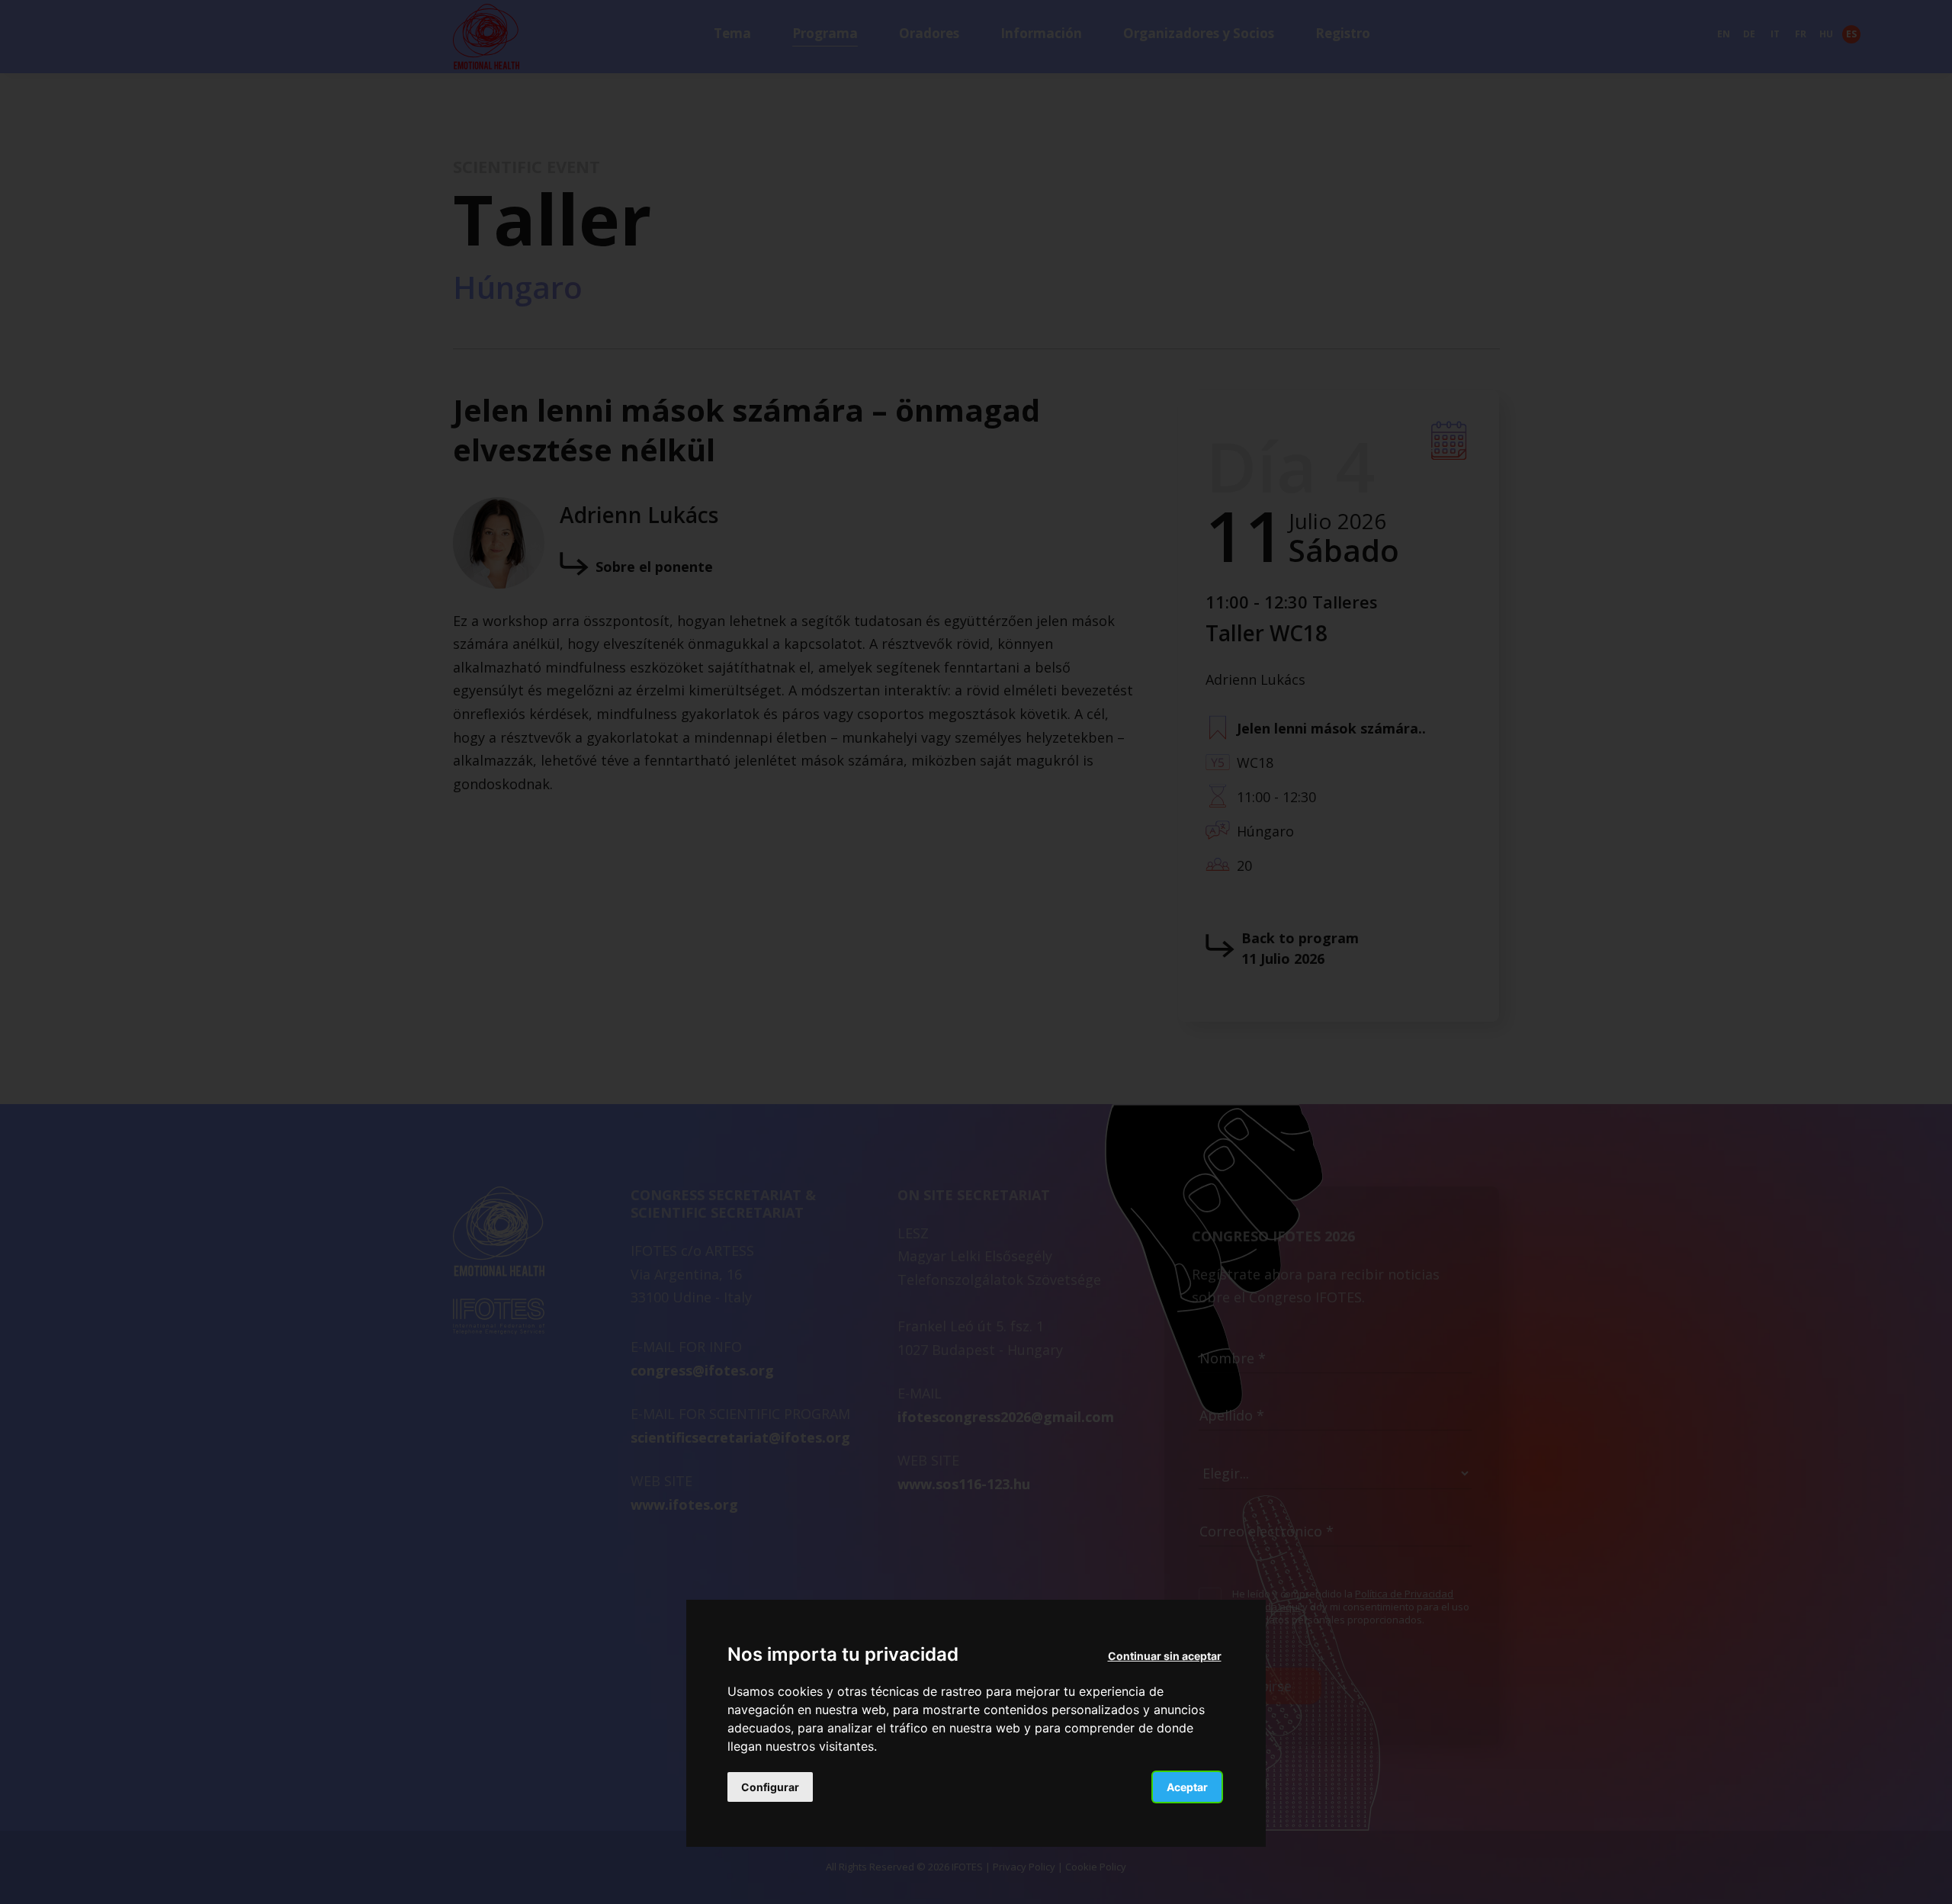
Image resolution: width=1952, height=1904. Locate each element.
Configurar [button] (770, 1788)
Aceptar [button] (1187, 1788)
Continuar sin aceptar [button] (1165, 1656)
